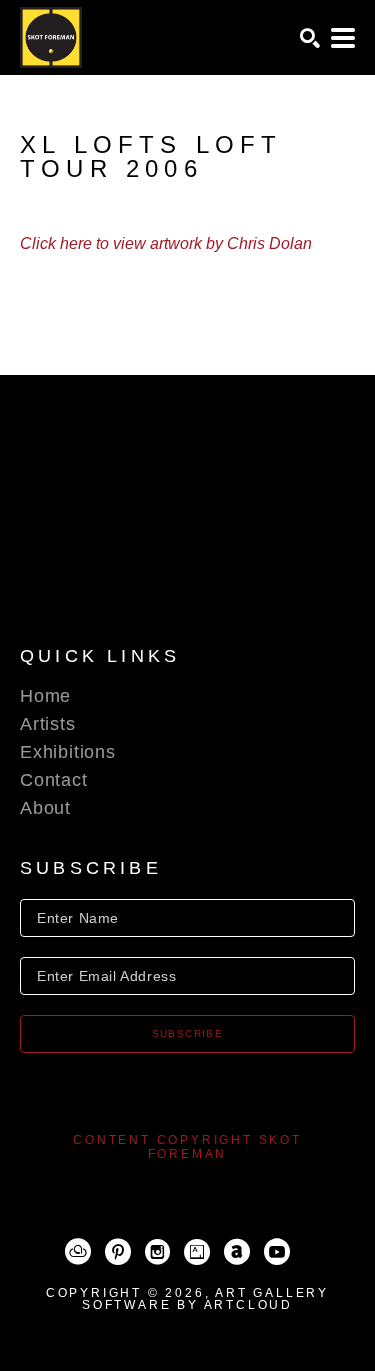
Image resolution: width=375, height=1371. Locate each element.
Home (45, 696)
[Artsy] (197, 1252)
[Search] (310, 38)
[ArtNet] (237, 1252)
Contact (54, 780)
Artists (48, 724)
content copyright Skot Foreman (187, 1147)
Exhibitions (68, 752)
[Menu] (343, 38)
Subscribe (188, 1033)
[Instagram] (157, 1252)
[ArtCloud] (78, 1252)
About (45, 808)
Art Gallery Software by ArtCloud (205, 1299)
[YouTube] (277, 1252)
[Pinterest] (118, 1252)
